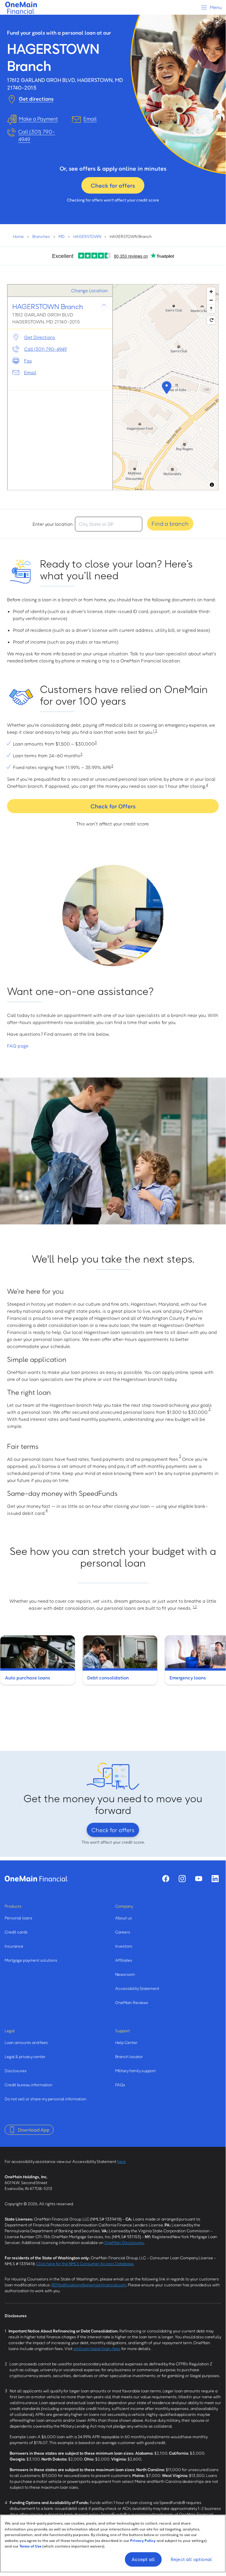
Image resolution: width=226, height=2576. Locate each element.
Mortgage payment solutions (31, 1960)
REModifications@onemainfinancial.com (89, 2285)
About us (124, 1918)
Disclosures (16, 2071)
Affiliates (124, 1960)
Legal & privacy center (25, 2056)
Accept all (143, 2559)
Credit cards (16, 1932)
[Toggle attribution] (212, 485)
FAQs (120, 2085)
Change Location (89, 291)
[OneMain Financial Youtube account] (199, 1879)
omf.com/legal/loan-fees (97, 2348)
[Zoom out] (211, 300)
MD (62, 236)
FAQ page (18, 1046)
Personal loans (19, 1918)
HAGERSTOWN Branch (48, 306)
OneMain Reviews (132, 2002)
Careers (123, 1932)
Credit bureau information (29, 2085)
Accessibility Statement (137, 1988)
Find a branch (170, 523)
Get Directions (40, 337)
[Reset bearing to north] (211, 309)
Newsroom (125, 1974)
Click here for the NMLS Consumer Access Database (85, 2264)
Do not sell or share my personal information (46, 2099)
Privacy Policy (143, 2540)
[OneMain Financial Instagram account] (182, 1879)
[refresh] (211, 320)
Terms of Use (30, 2546)
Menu (215, 7)
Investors (124, 1946)
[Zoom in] (211, 292)
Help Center (126, 2042)
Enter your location (53, 524)
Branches (41, 236)
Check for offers (113, 185)
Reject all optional (191, 2559)
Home (18, 236)
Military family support (135, 2071)
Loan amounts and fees (26, 2042)
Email (30, 372)
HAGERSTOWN (87, 236)
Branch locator (129, 2056)
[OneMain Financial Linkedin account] (215, 1879)
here (122, 2161)
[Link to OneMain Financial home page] (36, 1879)
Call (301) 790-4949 (37, 135)
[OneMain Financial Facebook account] (166, 1879)
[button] (166, 387)
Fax (28, 361)
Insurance (14, 1946)
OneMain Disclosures (124, 2242)
